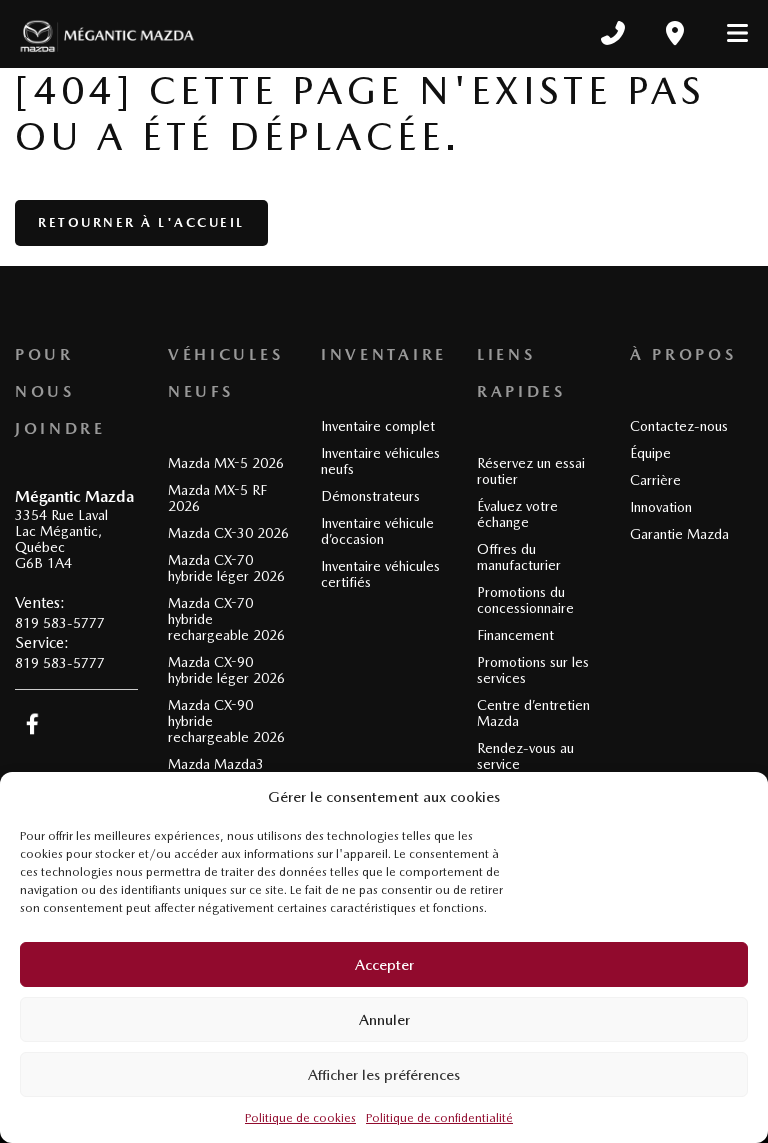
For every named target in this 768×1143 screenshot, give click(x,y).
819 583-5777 (60, 623)
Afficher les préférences (384, 1075)
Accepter (384, 965)
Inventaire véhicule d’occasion (377, 531)
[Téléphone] (613, 33)
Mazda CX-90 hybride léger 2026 (226, 670)
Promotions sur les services (533, 670)
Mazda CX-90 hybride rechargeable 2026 (226, 721)
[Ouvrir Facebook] (32, 724)
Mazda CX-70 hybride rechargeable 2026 (226, 619)
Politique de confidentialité (439, 1118)
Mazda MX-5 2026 (226, 463)
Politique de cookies (300, 1118)
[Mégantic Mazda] (107, 33)
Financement (515, 635)
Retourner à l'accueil (141, 222)
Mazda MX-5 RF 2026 (217, 498)
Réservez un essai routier (531, 471)
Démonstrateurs (370, 496)
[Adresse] (675, 33)
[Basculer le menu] (729, 33)
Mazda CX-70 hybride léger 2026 (226, 568)
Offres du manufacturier (519, 557)
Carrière (655, 480)
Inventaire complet (378, 426)
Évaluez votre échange (517, 514)
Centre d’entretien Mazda (533, 713)
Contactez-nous (679, 426)
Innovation (661, 507)
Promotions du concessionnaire (525, 600)
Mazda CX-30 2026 (228, 533)
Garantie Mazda (679, 534)
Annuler (384, 1020)
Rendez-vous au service (525, 756)
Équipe (650, 453)
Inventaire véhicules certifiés (380, 574)
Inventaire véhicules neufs (380, 461)
